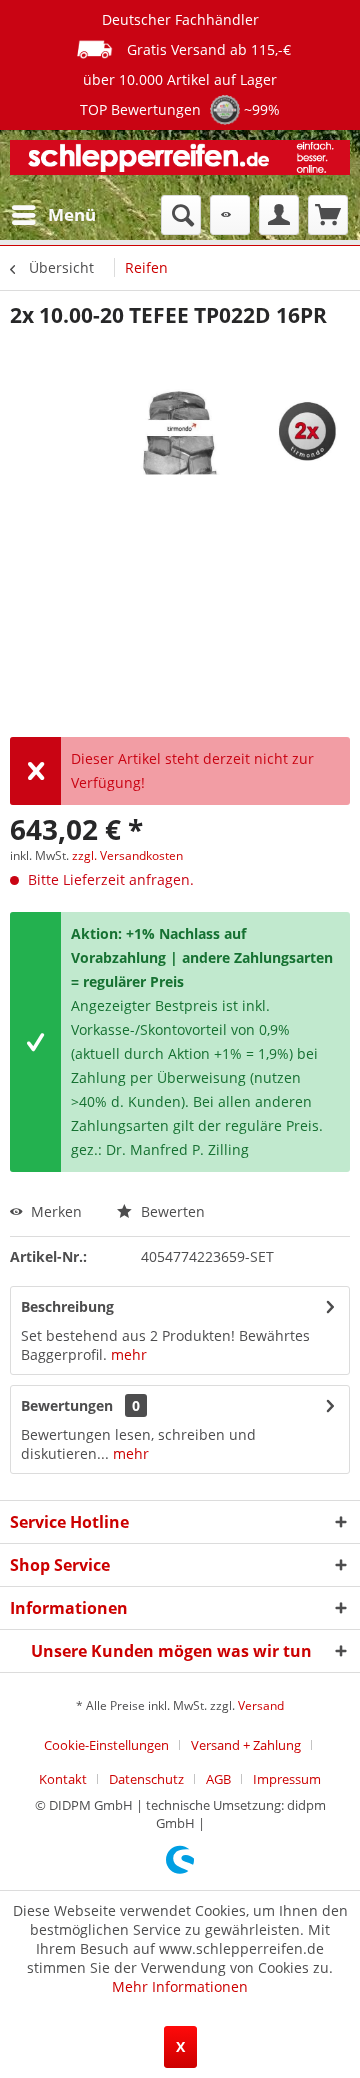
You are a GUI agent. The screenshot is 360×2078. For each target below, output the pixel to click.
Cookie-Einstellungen (106, 1745)
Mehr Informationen (180, 1986)
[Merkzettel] (230, 215)
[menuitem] (53, 215)
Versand (261, 1705)
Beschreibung (67, 1306)
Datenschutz (146, 1779)
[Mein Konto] (279, 215)
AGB (218, 1779)
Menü (72, 214)
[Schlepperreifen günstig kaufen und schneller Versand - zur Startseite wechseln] (180, 162)
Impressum (287, 1779)
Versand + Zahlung (246, 1745)
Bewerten (171, 1211)
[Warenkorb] (328, 215)
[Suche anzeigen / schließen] (181, 215)
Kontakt (63, 1779)
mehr (129, 1354)
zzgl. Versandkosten (127, 855)
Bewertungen (67, 1405)
